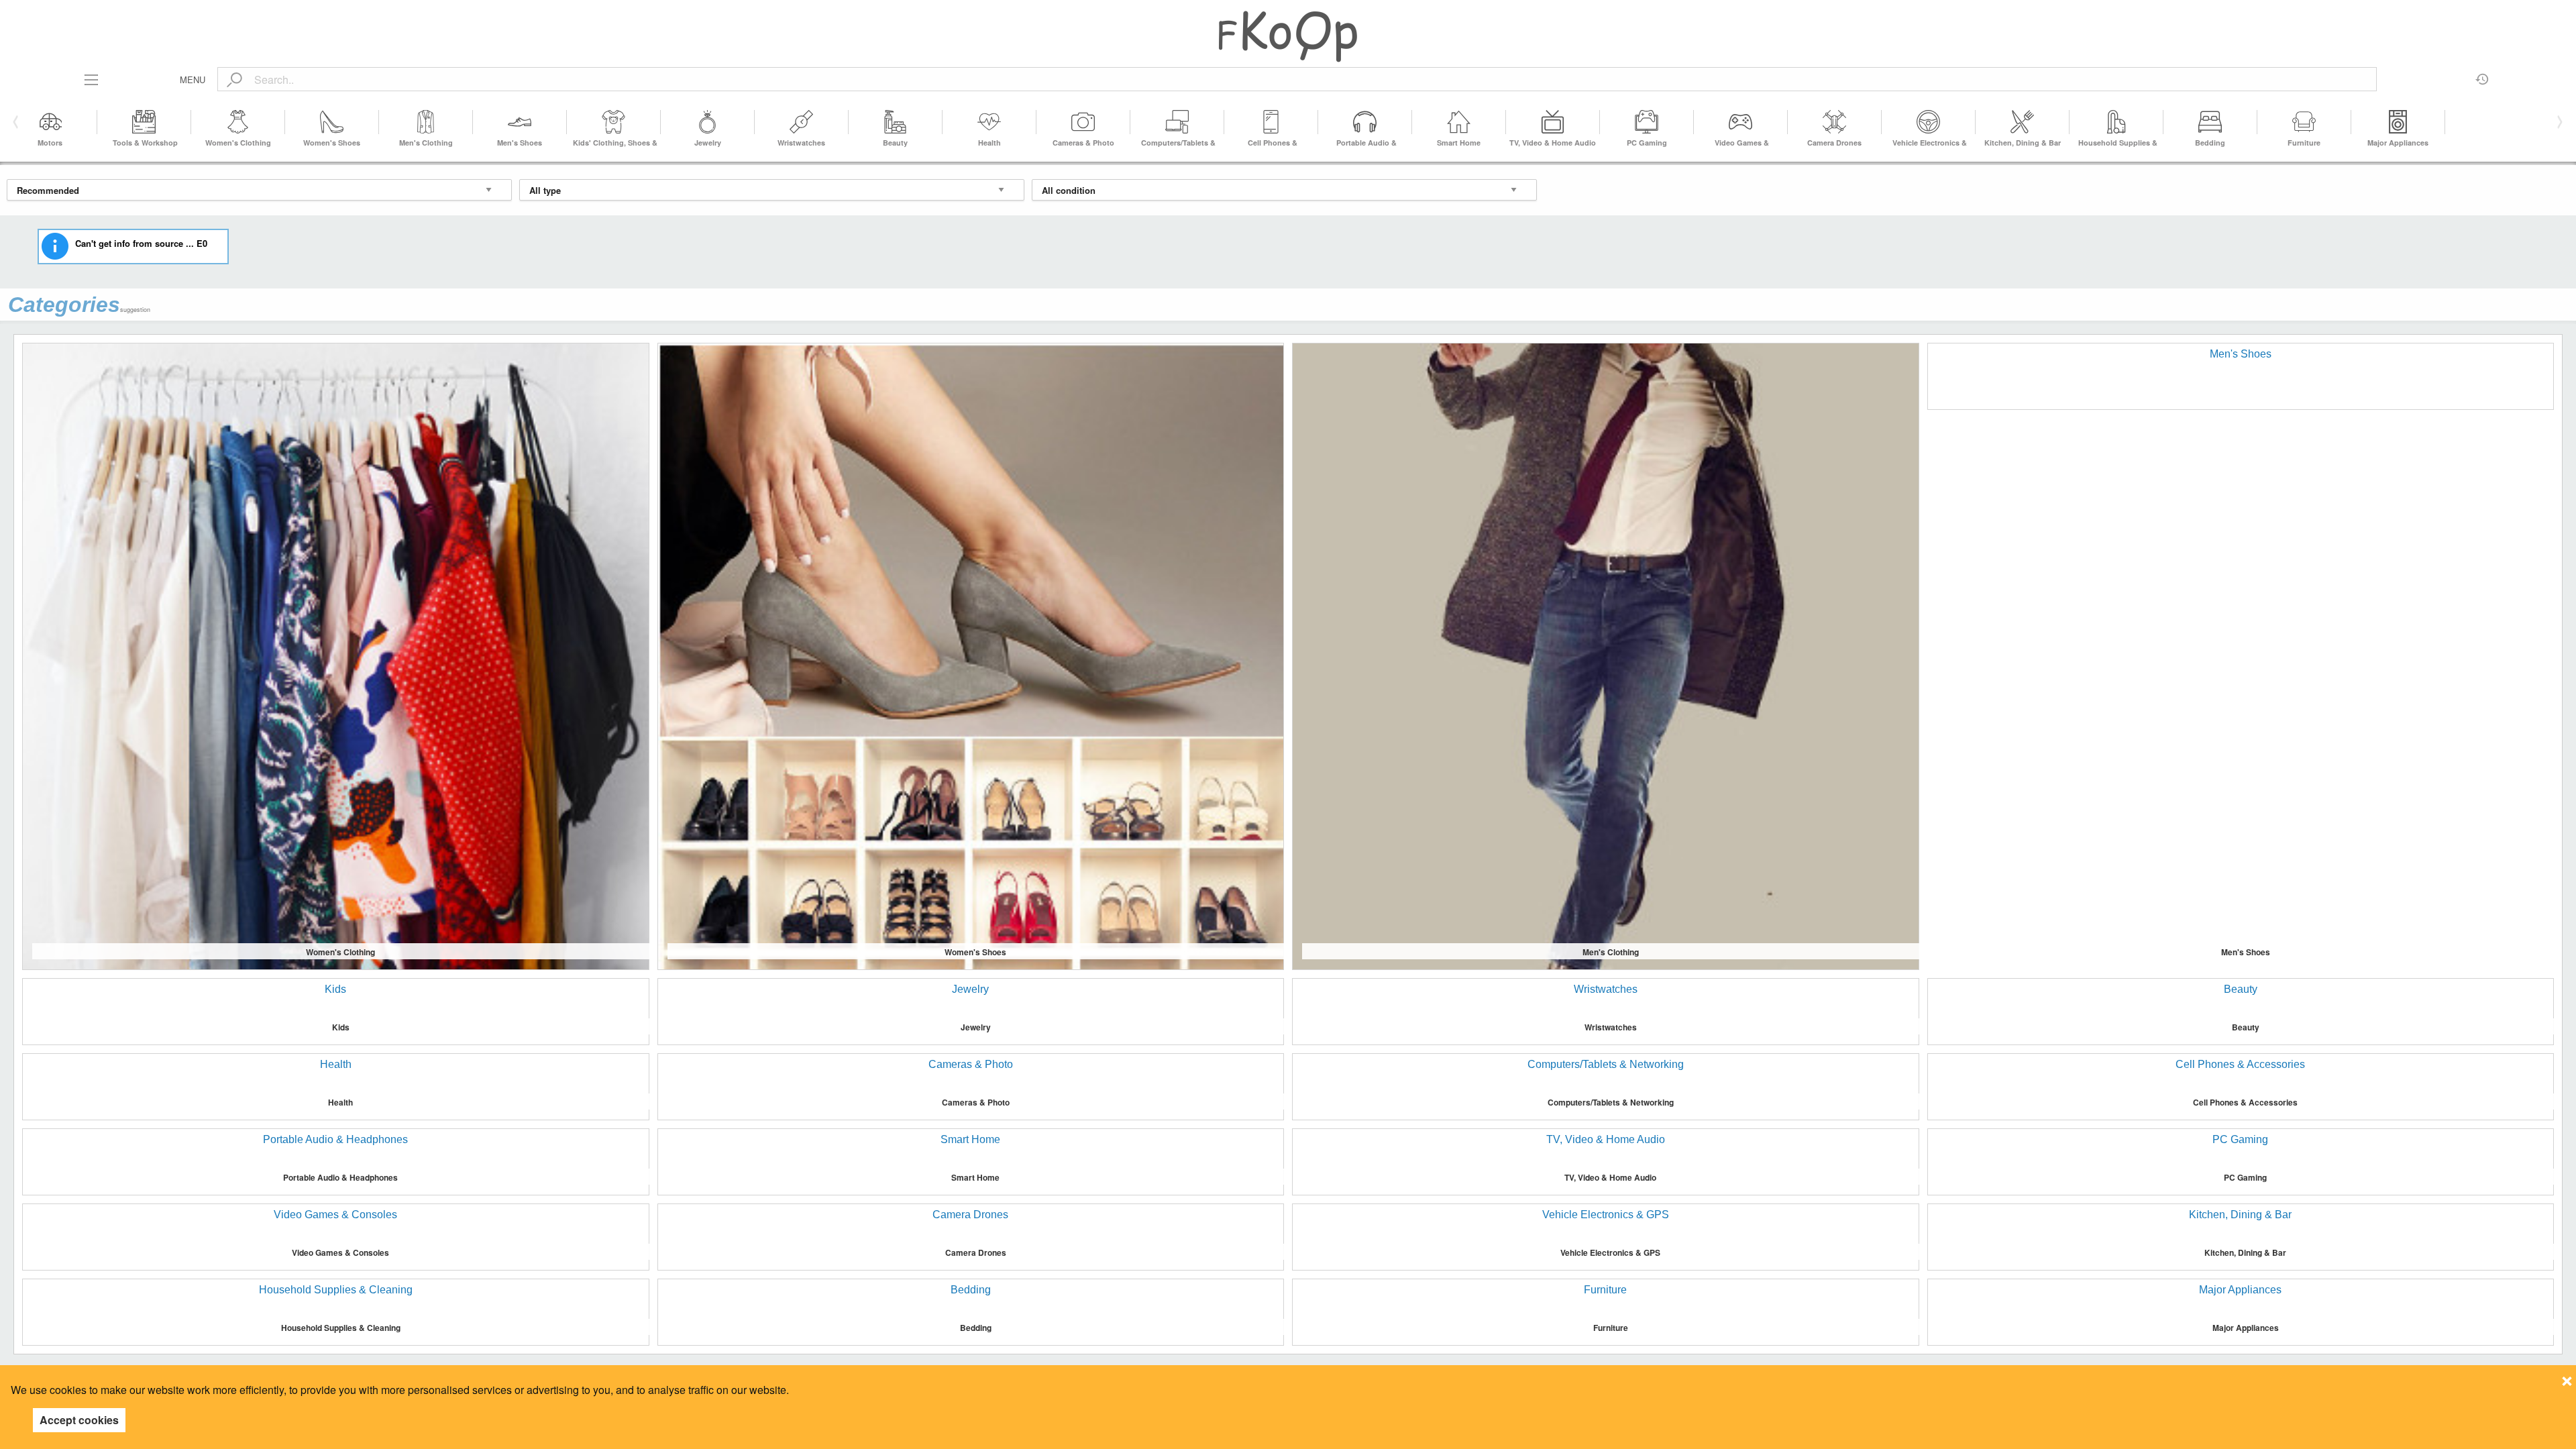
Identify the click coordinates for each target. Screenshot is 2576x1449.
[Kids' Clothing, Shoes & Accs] (614, 122)
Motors (50, 143)
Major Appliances (2398, 143)
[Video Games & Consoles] (1741, 122)
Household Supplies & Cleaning (341, 1328)
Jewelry (708, 143)
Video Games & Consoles (340, 1252)
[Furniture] (2304, 122)
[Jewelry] (708, 122)
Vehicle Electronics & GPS (1610, 1252)
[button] (2558, 122)
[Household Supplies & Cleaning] (2116, 122)
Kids (341, 1027)
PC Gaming (1647, 143)
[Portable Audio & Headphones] (1365, 122)
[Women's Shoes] (332, 122)
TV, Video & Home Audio (1553, 143)
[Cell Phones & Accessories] (1271, 122)
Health (989, 143)
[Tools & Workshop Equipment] (144, 122)
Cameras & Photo (1083, 143)
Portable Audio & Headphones (340, 1177)
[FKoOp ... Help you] (1288, 36)
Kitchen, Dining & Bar (2023, 143)
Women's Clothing (238, 143)
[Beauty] (896, 122)
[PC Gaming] (1647, 122)
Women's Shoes (332, 143)
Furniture (2304, 143)
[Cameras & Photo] (1083, 122)
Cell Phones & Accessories (2245, 1102)
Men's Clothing (426, 143)
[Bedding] (2210, 122)
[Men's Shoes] (520, 122)
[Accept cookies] (2567, 1377)
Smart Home (1459, 143)
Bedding (2210, 143)
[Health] (989, 122)
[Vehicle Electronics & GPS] (1929, 122)
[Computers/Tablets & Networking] (1177, 122)
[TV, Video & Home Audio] (1553, 122)
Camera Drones (1834, 143)
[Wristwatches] (802, 122)
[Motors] (50, 122)
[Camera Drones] (1835, 122)
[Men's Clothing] (426, 122)
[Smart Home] (1459, 122)
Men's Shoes (520, 143)
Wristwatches (801, 143)
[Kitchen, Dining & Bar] (2023, 122)
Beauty (895, 143)
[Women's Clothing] (238, 122)
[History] (2482, 74)
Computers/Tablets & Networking (1611, 1102)
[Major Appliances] (2398, 122)
